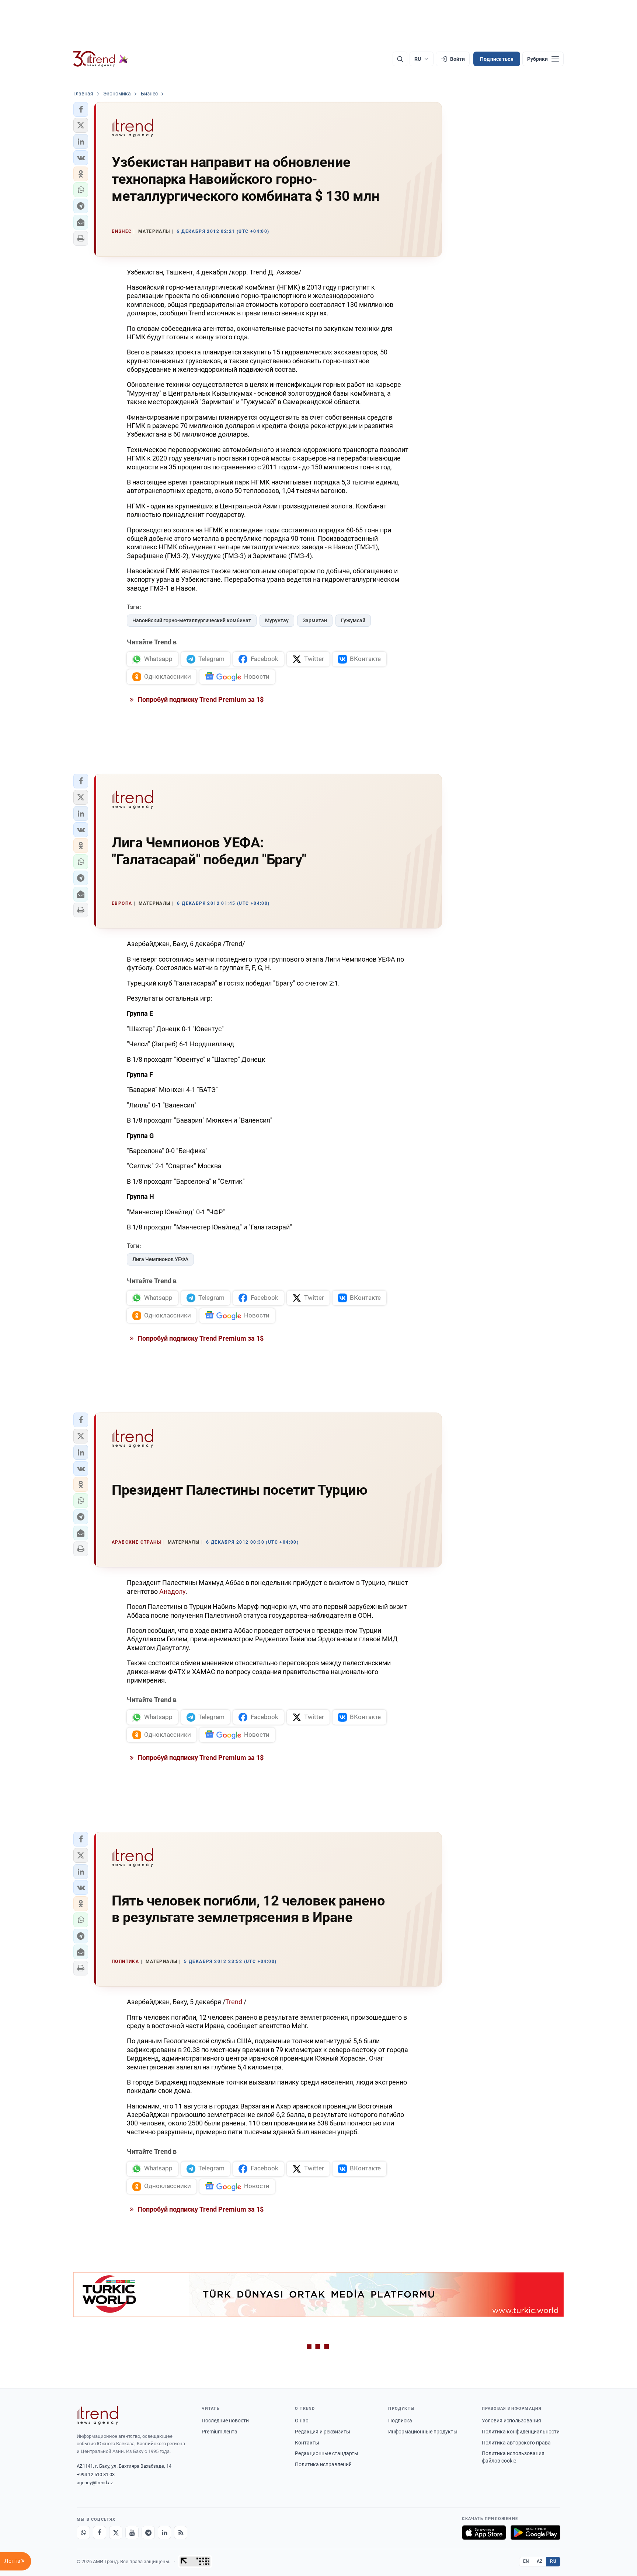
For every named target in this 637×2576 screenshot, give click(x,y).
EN (526, 2561)
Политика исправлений (323, 2464)
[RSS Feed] (181, 2533)
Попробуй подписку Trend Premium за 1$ (200, 699)
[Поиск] (400, 59)
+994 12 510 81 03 (96, 2474)
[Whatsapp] (83, 2533)
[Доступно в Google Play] (535, 2533)
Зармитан (315, 620)
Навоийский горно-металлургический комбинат (192, 620)
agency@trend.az (95, 2483)
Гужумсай (353, 620)
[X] (116, 2533)
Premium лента (220, 2432)
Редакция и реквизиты (323, 2432)
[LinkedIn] (164, 2533)
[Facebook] (100, 2533)
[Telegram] (148, 2533)
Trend (234, 2002)
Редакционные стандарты (327, 2453)
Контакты (307, 2443)
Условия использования (511, 2421)
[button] (81, 109)
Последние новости (225, 2421)
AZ (540, 2561)
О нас (302, 2421)
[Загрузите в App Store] (484, 2533)
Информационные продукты (423, 2432)
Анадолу (172, 1591)
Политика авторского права (516, 2443)
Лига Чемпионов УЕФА (160, 1259)
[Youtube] (132, 2533)
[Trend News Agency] (97, 2415)
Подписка (400, 2421)
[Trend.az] (101, 59)
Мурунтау (277, 620)
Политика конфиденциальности (521, 2432)
